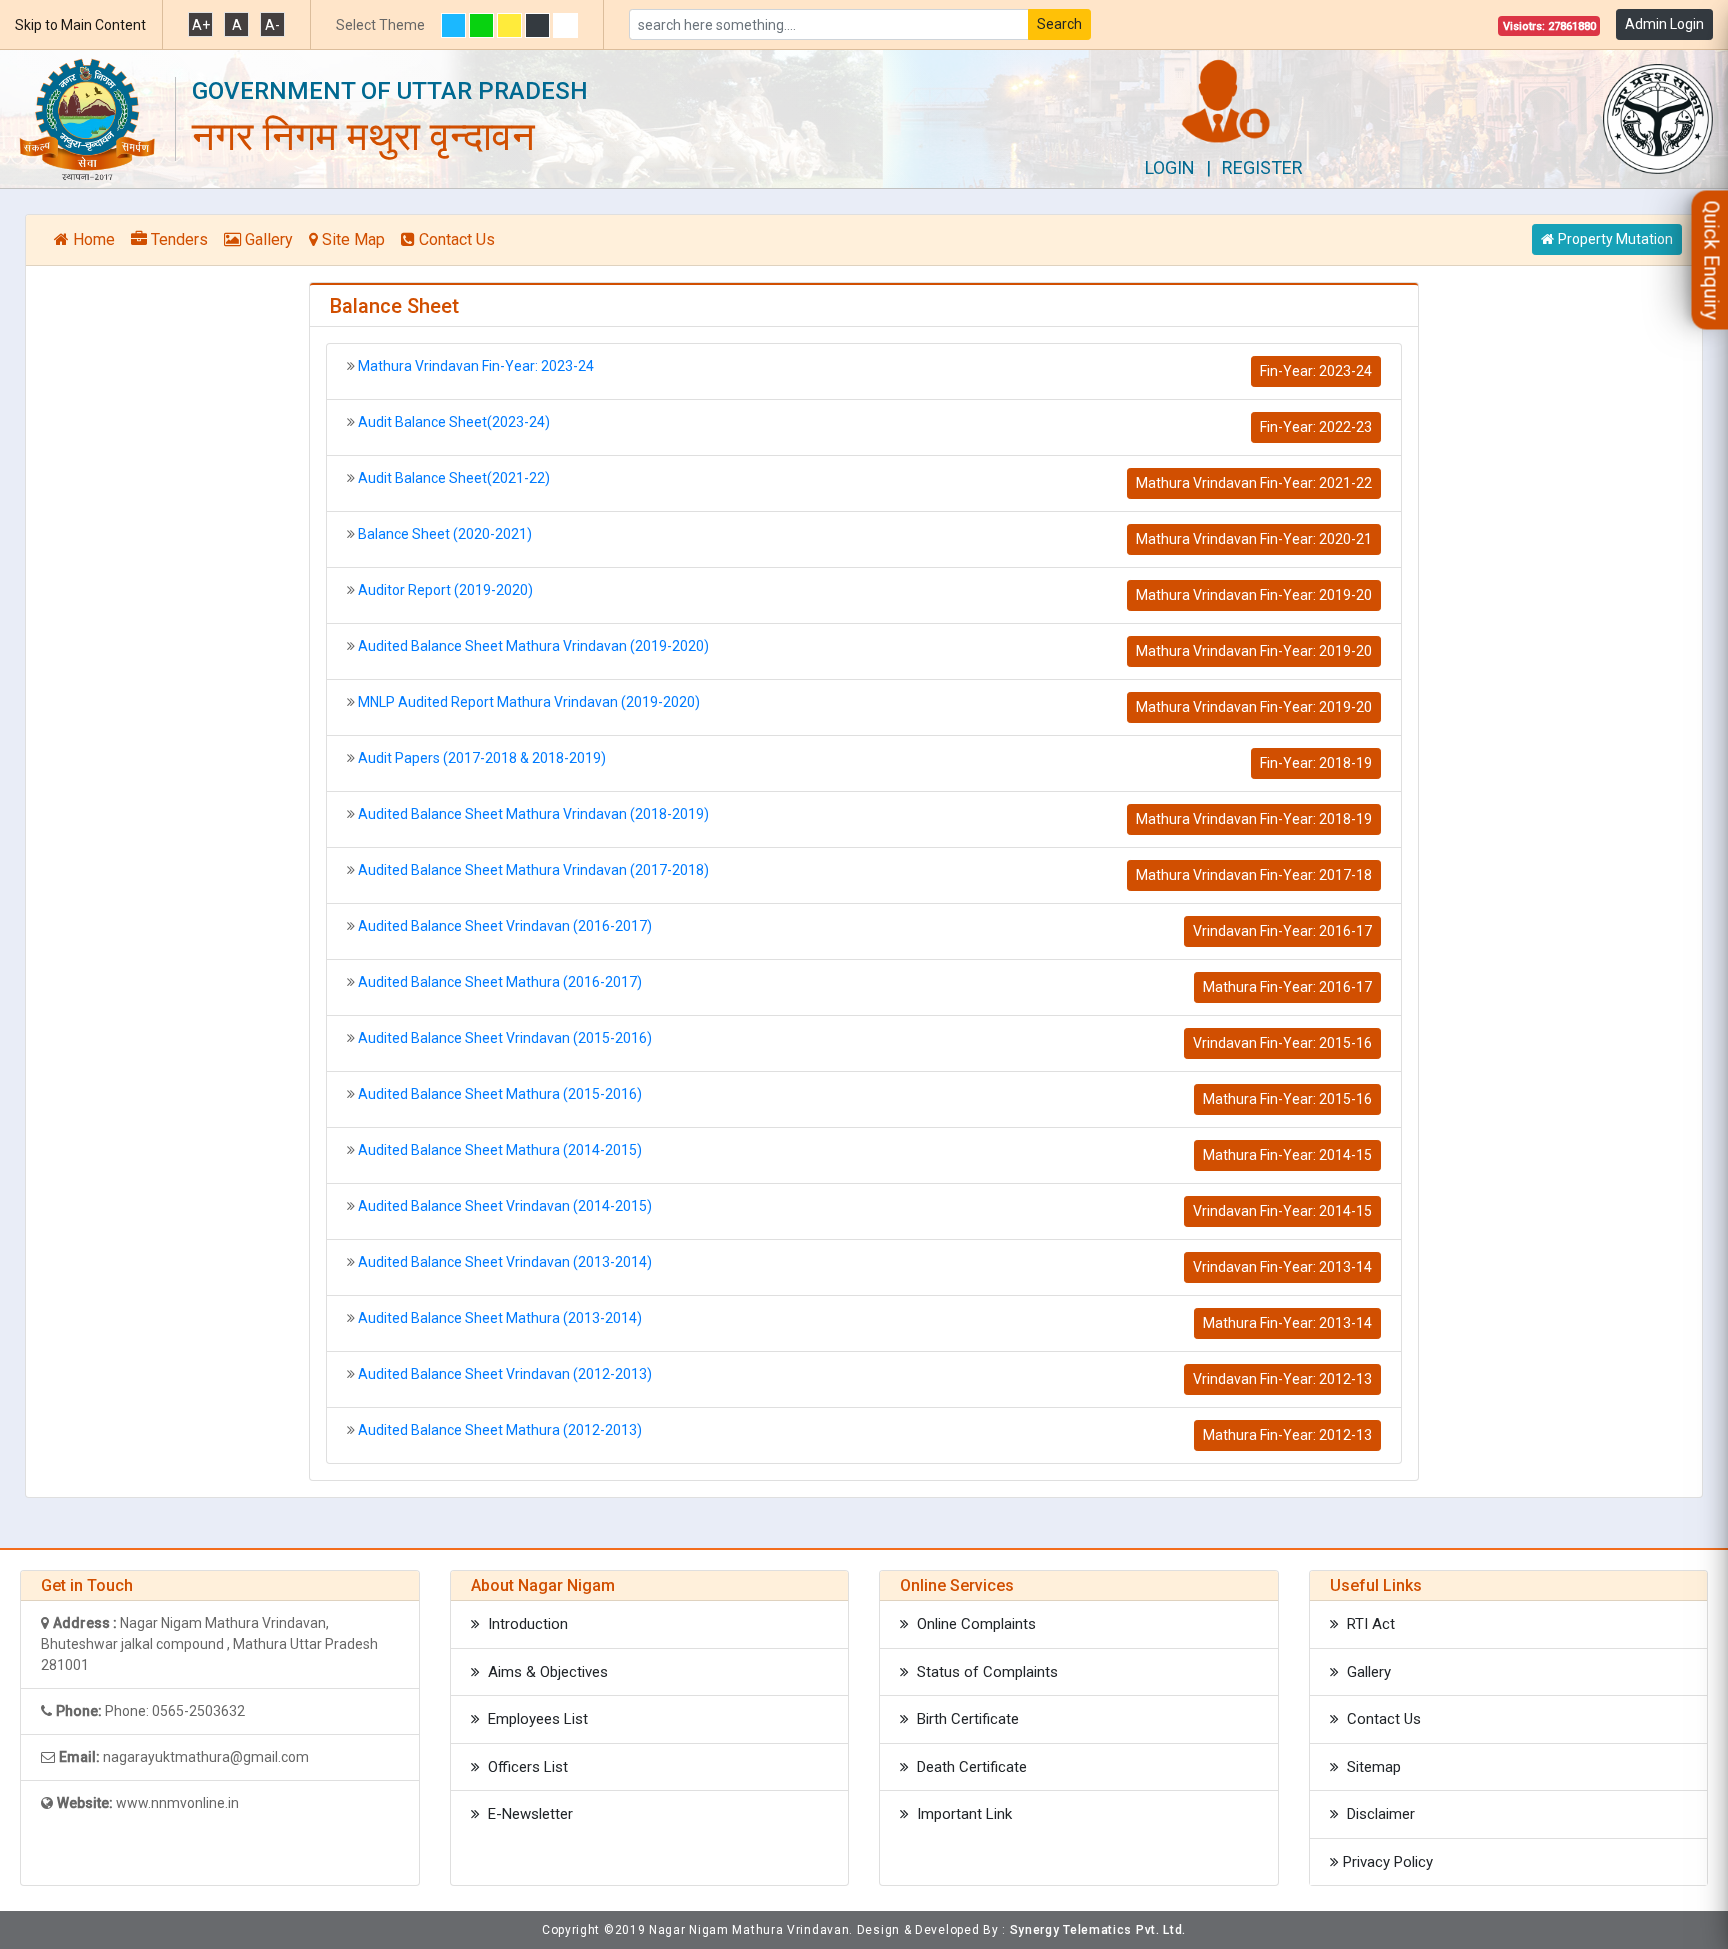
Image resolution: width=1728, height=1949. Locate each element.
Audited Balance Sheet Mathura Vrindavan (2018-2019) (533, 814)
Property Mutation (1615, 239)
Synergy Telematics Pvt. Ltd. (1098, 1930)
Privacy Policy (1388, 1862)
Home (94, 239)
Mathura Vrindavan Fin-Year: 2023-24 (476, 366)
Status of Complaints (985, 1672)
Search (1059, 24)
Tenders (179, 239)
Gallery (269, 239)
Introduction (526, 1624)
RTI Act (1369, 1624)
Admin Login (1664, 24)
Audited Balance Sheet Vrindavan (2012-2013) (505, 1374)
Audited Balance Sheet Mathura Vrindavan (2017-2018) (533, 870)
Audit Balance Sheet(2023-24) (454, 422)
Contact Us (457, 239)
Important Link (962, 1814)
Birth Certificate (966, 1719)
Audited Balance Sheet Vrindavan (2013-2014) (505, 1262)
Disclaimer (1379, 1814)
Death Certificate (970, 1767)
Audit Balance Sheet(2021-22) (454, 478)
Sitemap (1372, 1767)
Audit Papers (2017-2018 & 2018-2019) (482, 758)
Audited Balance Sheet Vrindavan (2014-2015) (505, 1206)
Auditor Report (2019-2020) (445, 590)
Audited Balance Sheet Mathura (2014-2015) (500, 1150)
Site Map (353, 239)
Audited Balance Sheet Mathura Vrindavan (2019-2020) (533, 646)
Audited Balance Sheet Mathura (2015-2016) (500, 1094)
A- (272, 25)
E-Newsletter (528, 1814)
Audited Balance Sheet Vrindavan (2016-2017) (505, 926)
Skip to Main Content (80, 25)
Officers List (526, 1767)
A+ (201, 25)
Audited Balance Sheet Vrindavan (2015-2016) (505, 1038)
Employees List (536, 1719)
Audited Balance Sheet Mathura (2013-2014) (500, 1318)
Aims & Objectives (546, 1672)
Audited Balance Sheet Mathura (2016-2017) (500, 982)
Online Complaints (974, 1624)
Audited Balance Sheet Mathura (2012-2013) (500, 1430)
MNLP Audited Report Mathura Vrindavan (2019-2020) (529, 702)
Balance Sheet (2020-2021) (445, 534)
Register (1262, 167)
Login (1170, 167)
